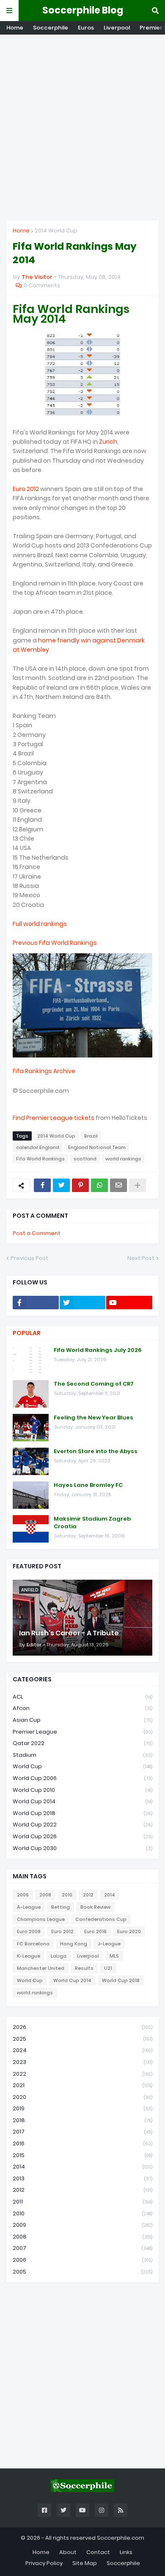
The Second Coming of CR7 (94, 1384)
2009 (82, 2225)
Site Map (85, 2563)
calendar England (38, 1147)
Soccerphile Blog (83, 10)
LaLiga (59, 1956)
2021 (82, 2085)
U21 (108, 1968)
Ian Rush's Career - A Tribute (69, 1633)
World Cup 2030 (82, 1848)
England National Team (97, 1147)
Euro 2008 (29, 1931)
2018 (82, 2120)
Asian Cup (82, 1720)
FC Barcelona (33, 1944)
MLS (114, 1956)
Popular (27, 1333)
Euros (86, 28)
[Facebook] (42, 1185)
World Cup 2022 (82, 1825)
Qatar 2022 (82, 1743)
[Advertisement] (82, 127)
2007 (82, 2248)
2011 (82, 2202)
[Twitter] (61, 1185)
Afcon (82, 1708)
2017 (82, 2132)
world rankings (123, 1159)
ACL (82, 1697)
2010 (67, 1895)
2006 (23, 1895)
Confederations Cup (101, 1919)
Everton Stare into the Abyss (96, 1451)
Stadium (82, 1755)
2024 (82, 2050)
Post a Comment (37, 1233)
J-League (109, 1944)
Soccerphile (51, 28)
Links (126, 2552)
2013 (82, 2178)
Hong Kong (74, 1944)
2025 (82, 2039)
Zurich (108, 442)
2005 (82, 2272)
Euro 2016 (95, 1931)
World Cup (82, 1766)
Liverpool (117, 28)
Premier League (82, 1732)
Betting (60, 1907)
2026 (82, 2027)
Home (15, 28)
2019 (82, 2108)
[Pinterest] (80, 1185)
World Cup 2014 (82, 1801)
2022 (82, 2074)
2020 (82, 2097)
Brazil (91, 1136)
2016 (82, 2143)
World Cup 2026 (82, 1836)
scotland (85, 1159)
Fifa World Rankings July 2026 (98, 1350)
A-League (29, 1907)
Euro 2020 (129, 1931)
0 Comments (42, 285)
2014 (110, 1895)
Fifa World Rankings (40, 1159)
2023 (82, 2062)
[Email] (118, 1185)
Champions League (41, 1919)
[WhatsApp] (99, 1185)
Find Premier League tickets (54, 1118)
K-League (29, 1956)
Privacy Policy (44, 2563)
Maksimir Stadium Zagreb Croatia (92, 1523)
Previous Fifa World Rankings (55, 943)
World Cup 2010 (82, 1790)
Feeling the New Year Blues (93, 1418)
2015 (82, 2155)
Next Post (141, 1258)
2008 (45, 1895)
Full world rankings (40, 924)
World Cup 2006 (82, 1778)
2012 (88, 1895)
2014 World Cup (56, 231)
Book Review (95, 1907)
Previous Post (29, 1258)
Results (84, 1968)
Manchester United (41, 1968)
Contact (98, 2552)
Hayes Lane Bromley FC (88, 1485)
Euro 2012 (26, 489)
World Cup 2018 (82, 1813)
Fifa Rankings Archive (44, 1071)
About (68, 2552)
